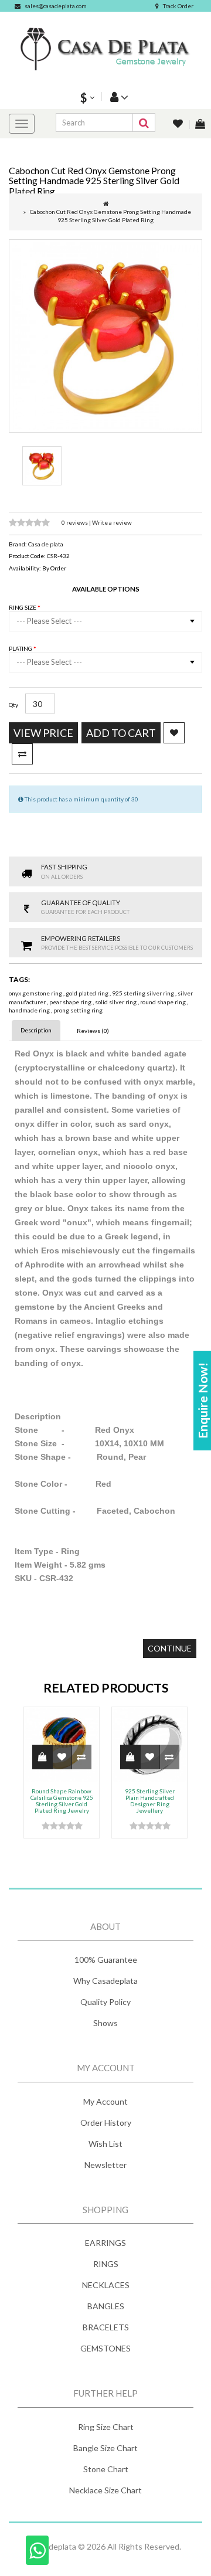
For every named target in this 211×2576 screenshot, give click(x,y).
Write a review (112, 522)
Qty (13, 705)
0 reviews (75, 522)
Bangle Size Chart (105, 2448)
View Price (43, 733)
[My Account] (118, 96)
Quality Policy (105, 2002)
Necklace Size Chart (105, 2490)
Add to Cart (121, 733)
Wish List (105, 2144)
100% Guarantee (106, 1960)
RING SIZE (23, 607)
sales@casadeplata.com (56, 6)
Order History (106, 2123)
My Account (105, 2101)
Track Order (178, 6)
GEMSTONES (105, 2348)
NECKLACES (106, 2285)
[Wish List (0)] (179, 125)
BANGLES (106, 2306)
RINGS (106, 2264)
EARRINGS (105, 2243)
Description (36, 1030)
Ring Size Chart (106, 2427)
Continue (170, 1648)
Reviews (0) (93, 1031)
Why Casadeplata (105, 1981)
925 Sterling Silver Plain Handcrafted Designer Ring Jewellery (150, 1801)
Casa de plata (46, 544)
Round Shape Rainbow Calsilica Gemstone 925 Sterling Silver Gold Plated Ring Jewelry (62, 1801)
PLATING (21, 648)
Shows (105, 2023)
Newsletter (105, 2165)
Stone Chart (106, 2469)
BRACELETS (106, 2327)
